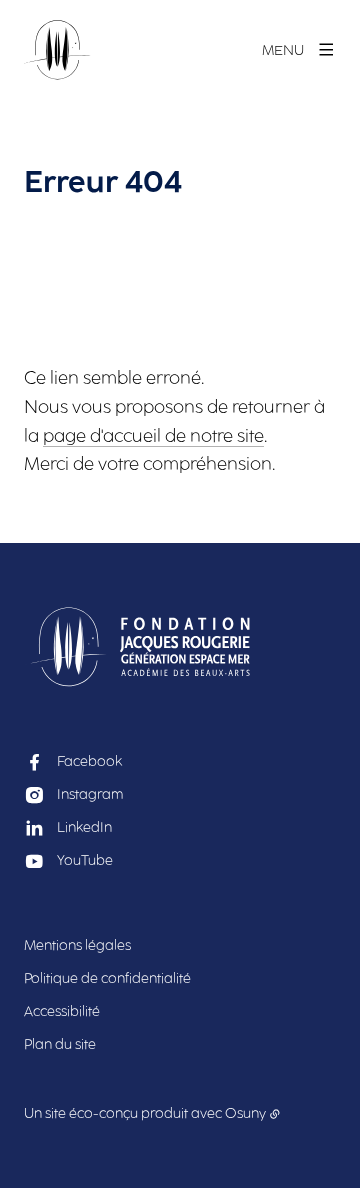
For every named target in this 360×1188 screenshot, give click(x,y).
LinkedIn (84, 827)
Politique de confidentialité (107, 978)
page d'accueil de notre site (153, 436)
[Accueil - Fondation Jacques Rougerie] (57, 50)
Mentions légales (77, 945)
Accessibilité (62, 1011)
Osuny (245, 1113)
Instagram (90, 794)
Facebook (89, 761)
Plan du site (60, 1044)
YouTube (85, 860)
